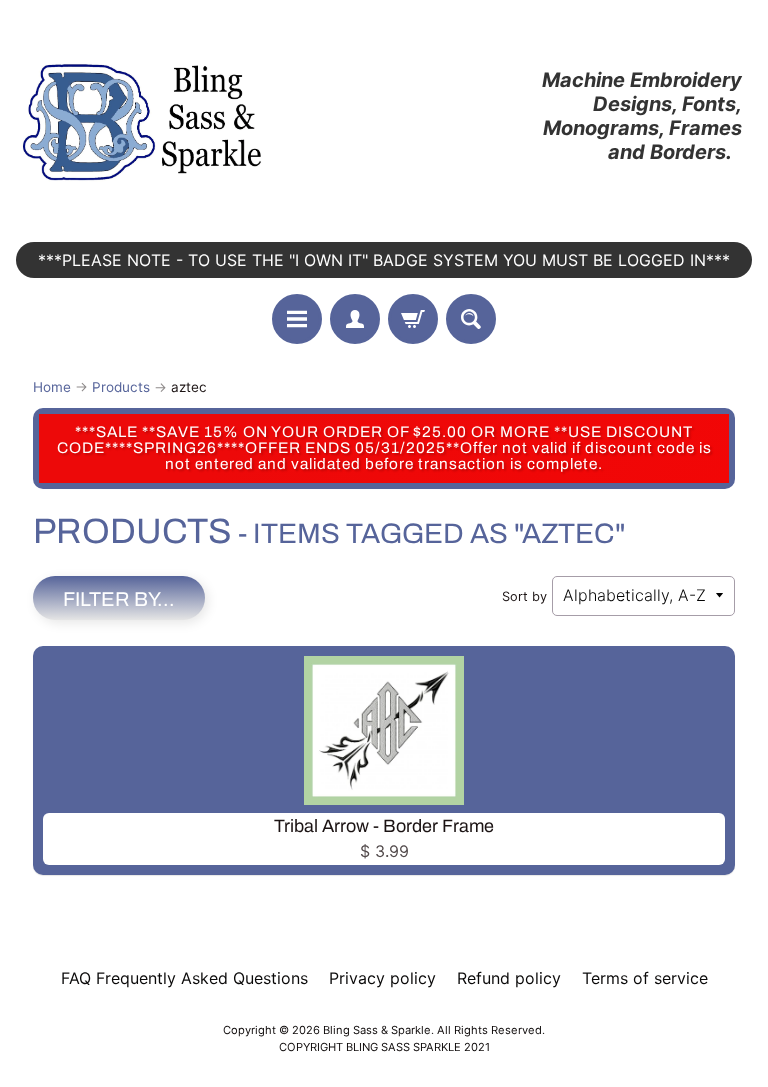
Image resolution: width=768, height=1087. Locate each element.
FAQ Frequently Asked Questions (184, 978)
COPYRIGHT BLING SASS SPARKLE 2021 (384, 1047)
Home (52, 387)
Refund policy (509, 978)
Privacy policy (382, 978)
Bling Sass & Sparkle (377, 1030)
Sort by (524, 596)
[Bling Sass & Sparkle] (145, 116)
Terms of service (645, 978)
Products (121, 387)
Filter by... (119, 599)
